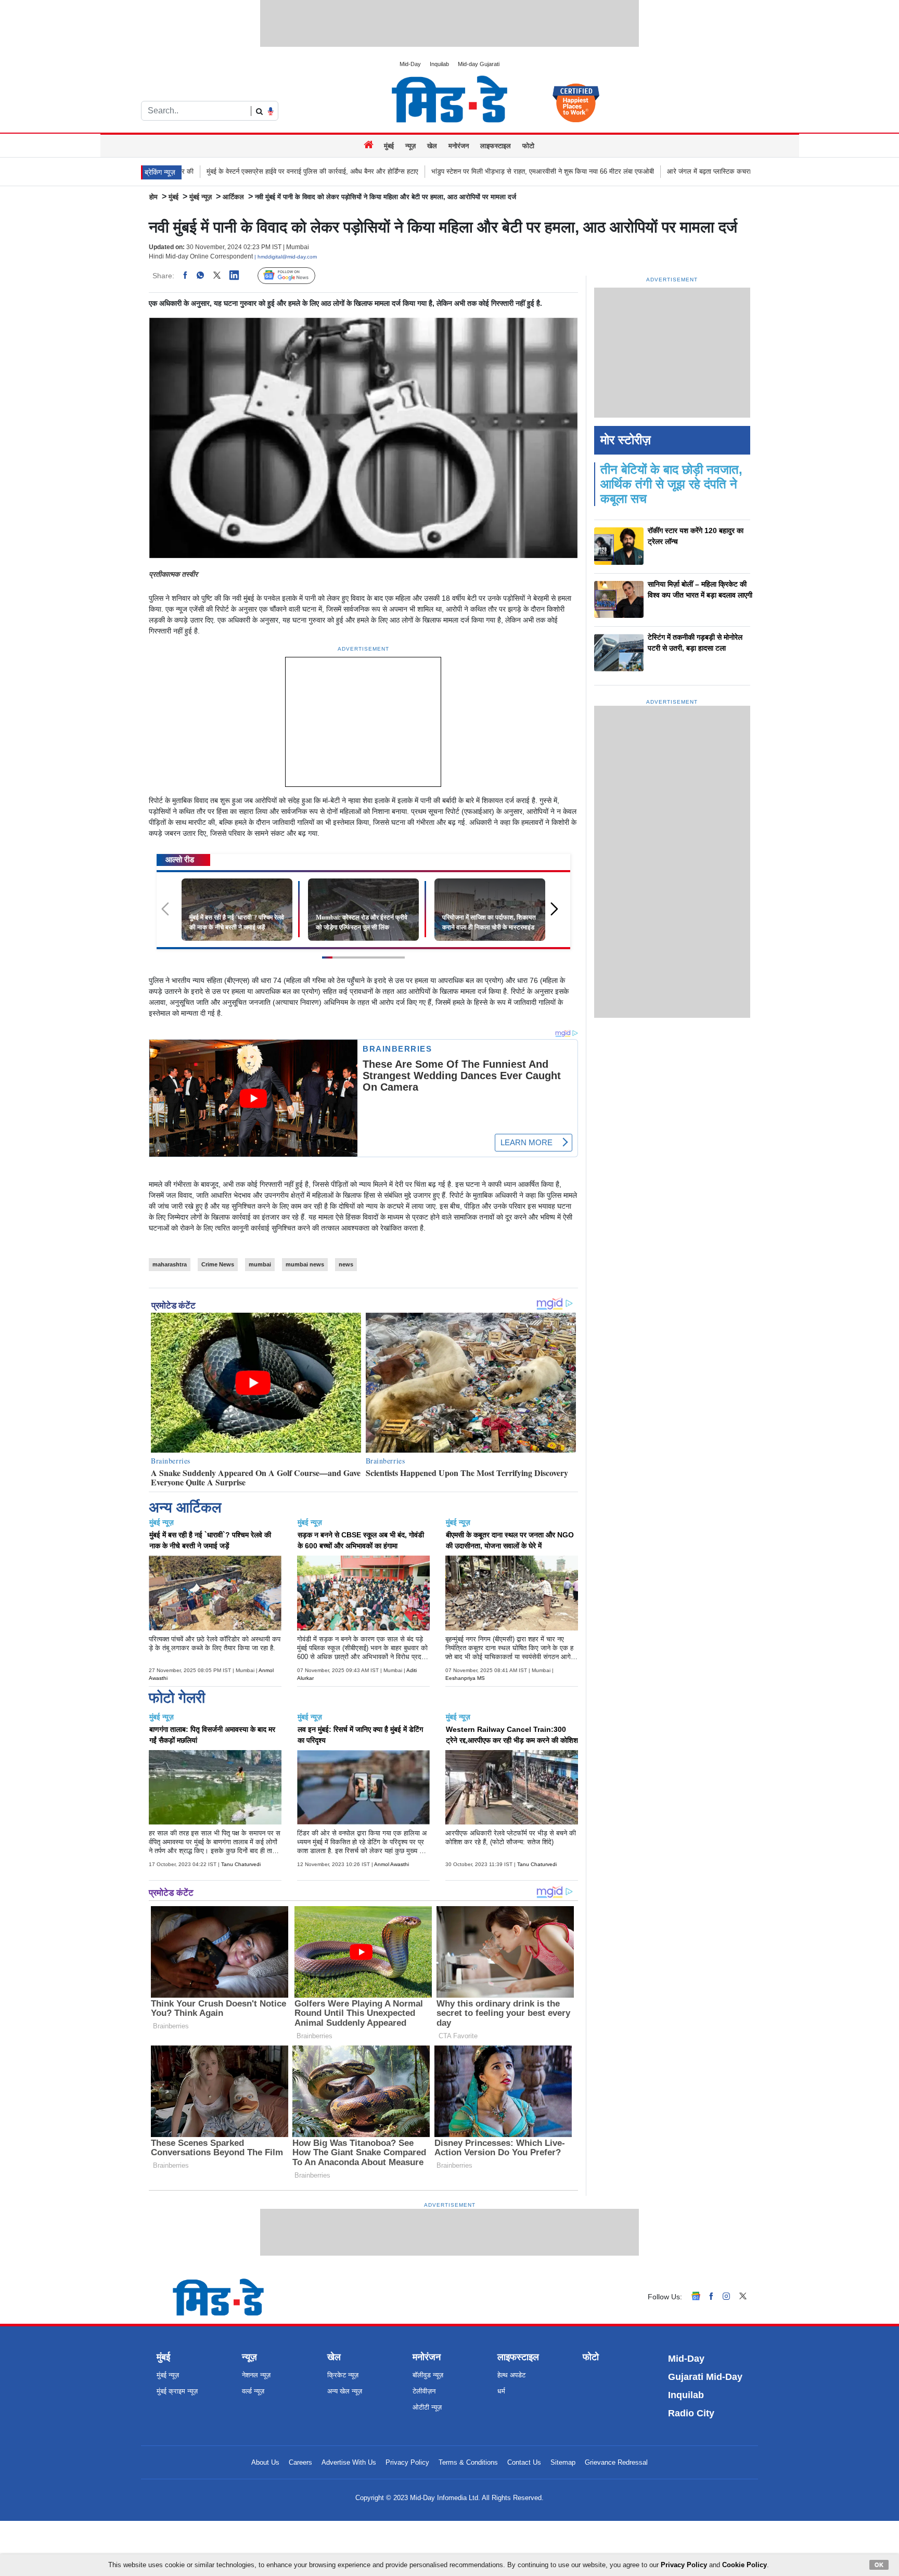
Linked (240, 276)
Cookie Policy (744, 2565)
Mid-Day (410, 64)
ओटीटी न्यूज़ (427, 2407)
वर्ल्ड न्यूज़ (253, 2391)
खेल (432, 146)
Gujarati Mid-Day (705, 2377)
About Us (265, 2462)
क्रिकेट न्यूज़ (343, 2375)
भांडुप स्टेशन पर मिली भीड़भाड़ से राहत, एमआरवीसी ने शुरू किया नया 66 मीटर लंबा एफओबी (420, 171)
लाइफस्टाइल (496, 146)
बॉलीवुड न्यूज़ (428, 2375)
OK (879, 2565)
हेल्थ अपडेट (511, 2375)
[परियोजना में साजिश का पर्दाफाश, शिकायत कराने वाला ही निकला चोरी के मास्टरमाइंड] (490, 909)
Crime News (218, 1264)
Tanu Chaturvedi (241, 1864)
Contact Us (524, 2462)
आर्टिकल (233, 197)
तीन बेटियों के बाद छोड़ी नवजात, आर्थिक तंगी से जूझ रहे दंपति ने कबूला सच (671, 484)
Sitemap (563, 2462)
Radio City (691, 2413)
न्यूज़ (410, 146)
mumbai (260, 1264)
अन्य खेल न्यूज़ (345, 2391)
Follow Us (294, 276)
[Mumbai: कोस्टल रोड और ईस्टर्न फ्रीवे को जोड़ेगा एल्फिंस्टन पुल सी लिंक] (363, 909)
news (346, 1264)
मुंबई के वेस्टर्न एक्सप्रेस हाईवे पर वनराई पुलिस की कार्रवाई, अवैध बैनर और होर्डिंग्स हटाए (190, 171)
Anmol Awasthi (391, 1864)
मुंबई (389, 146)
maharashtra (170, 1264)
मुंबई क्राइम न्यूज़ (177, 2391)
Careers (300, 2462)
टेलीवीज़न (424, 2391)
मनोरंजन (459, 146)
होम (153, 197)
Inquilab (439, 64)
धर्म (501, 2391)
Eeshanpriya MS (465, 1678)
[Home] (370, 146)
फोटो (528, 146)
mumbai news (305, 1264)
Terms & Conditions (468, 2462)
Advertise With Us (349, 2462)
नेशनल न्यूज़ (256, 2375)
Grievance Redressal (616, 2462)
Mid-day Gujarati (479, 64)
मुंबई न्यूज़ (201, 197)
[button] (558, 914)
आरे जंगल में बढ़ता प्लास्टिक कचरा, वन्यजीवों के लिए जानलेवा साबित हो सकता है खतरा (649, 171)
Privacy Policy (407, 2462)
